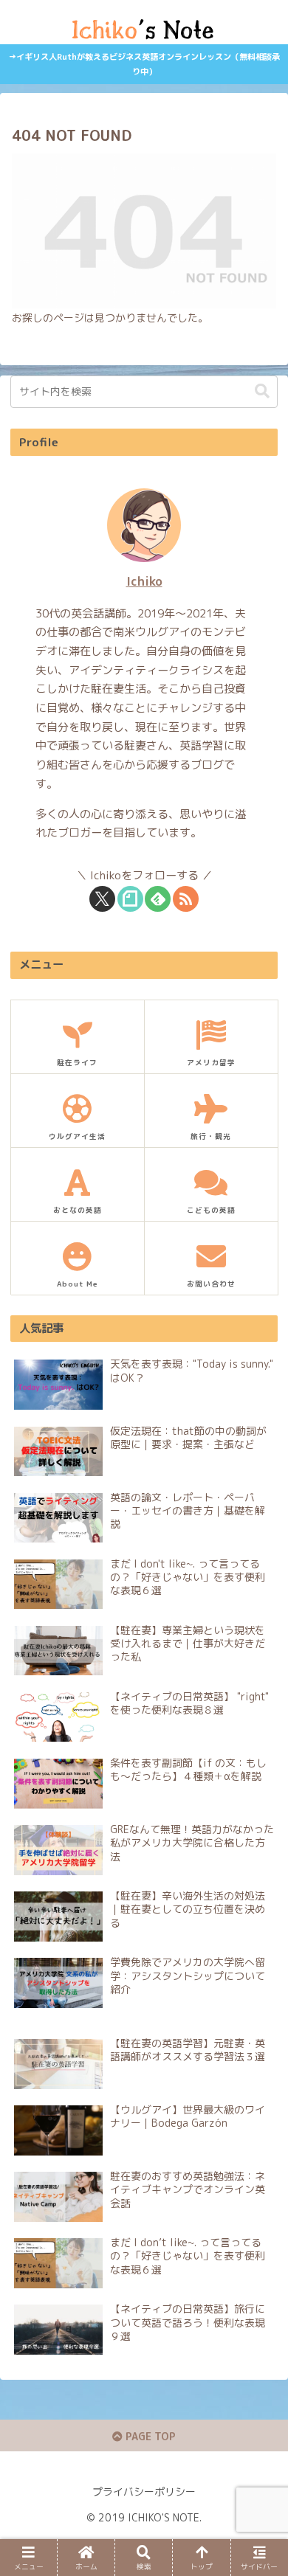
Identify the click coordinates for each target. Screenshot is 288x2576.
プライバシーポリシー (144, 2492)
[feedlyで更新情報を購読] (158, 899)
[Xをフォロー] (102, 899)
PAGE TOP (149, 2436)
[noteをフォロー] (130, 899)
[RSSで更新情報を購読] (186, 899)
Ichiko (144, 581)
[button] (262, 391)
